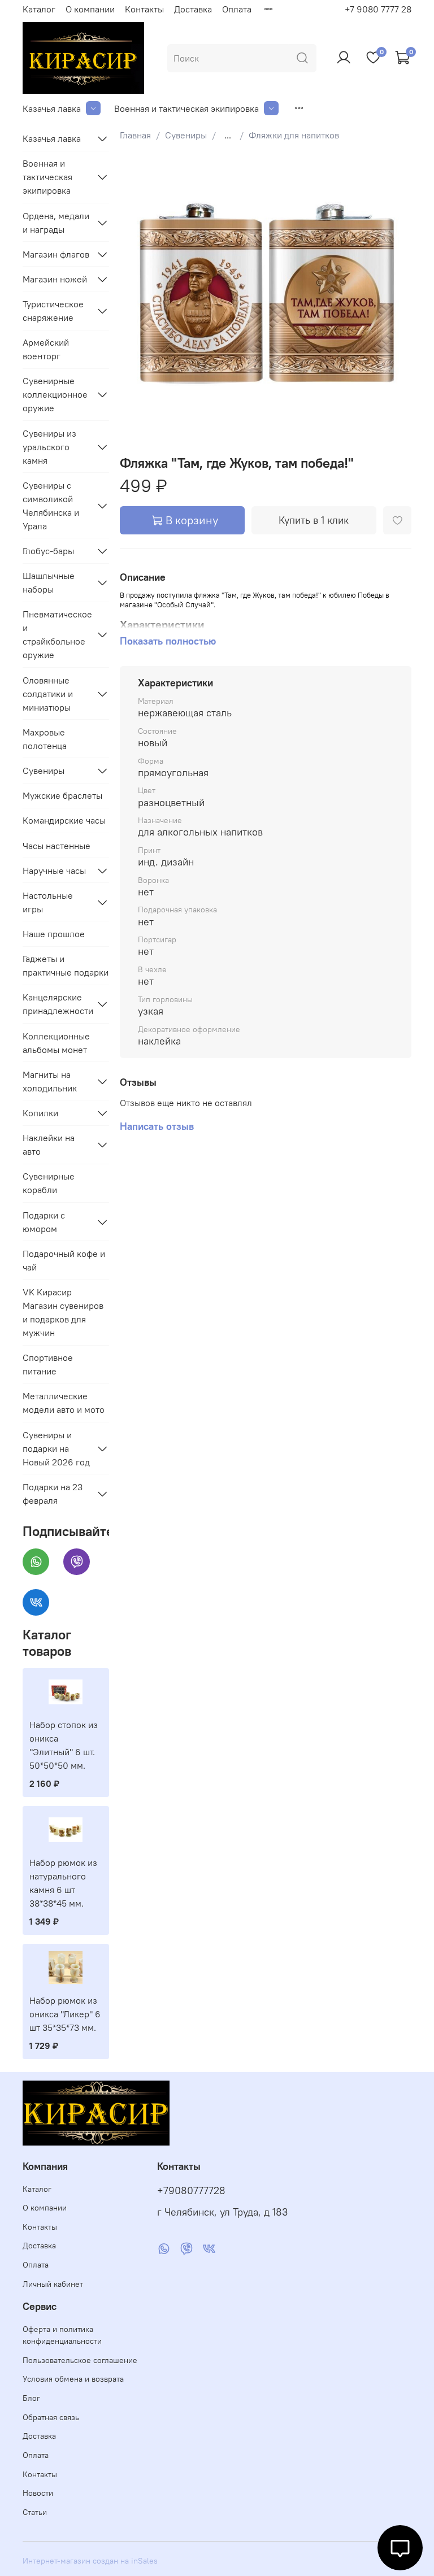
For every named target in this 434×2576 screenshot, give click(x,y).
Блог (31, 2398)
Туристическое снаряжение (53, 311)
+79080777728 (191, 2191)
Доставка (193, 9)
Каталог (39, 9)
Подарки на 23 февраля (53, 1494)
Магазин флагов (56, 254)
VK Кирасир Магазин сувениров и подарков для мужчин (63, 1312)
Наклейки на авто (49, 1145)
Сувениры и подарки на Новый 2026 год (56, 1448)
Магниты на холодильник (50, 1081)
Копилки (40, 1113)
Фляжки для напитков (294, 135)
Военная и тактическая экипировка (186, 108)
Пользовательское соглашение (80, 2360)
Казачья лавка (52, 108)
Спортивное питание (48, 1364)
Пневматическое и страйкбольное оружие (57, 634)
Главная (135, 135)
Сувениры (186, 135)
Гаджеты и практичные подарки (66, 965)
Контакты (144, 9)
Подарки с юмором (44, 1222)
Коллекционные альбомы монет (56, 1043)
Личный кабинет (53, 2284)
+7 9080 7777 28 (378, 9)
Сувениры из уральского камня (49, 447)
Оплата (237, 9)
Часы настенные (57, 846)
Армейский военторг (46, 349)
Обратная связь (51, 2417)
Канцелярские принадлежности (57, 1004)
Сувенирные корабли (49, 1183)
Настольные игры (48, 902)
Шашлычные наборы (49, 582)
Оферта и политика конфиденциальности (62, 2335)
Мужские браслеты (62, 795)
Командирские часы (64, 820)
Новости (38, 2493)
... (228, 135)
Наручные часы (54, 871)
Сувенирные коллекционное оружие (55, 394)
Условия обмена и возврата (73, 2379)
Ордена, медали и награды (56, 223)
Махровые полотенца (45, 739)
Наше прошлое (54, 934)
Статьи (35, 2512)
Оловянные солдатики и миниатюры (48, 694)
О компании (90, 9)
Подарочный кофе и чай (64, 1260)
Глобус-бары (48, 551)
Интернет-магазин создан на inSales (90, 2561)
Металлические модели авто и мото (64, 1403)
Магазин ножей (55, 279)
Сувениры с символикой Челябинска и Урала (51, 506)
